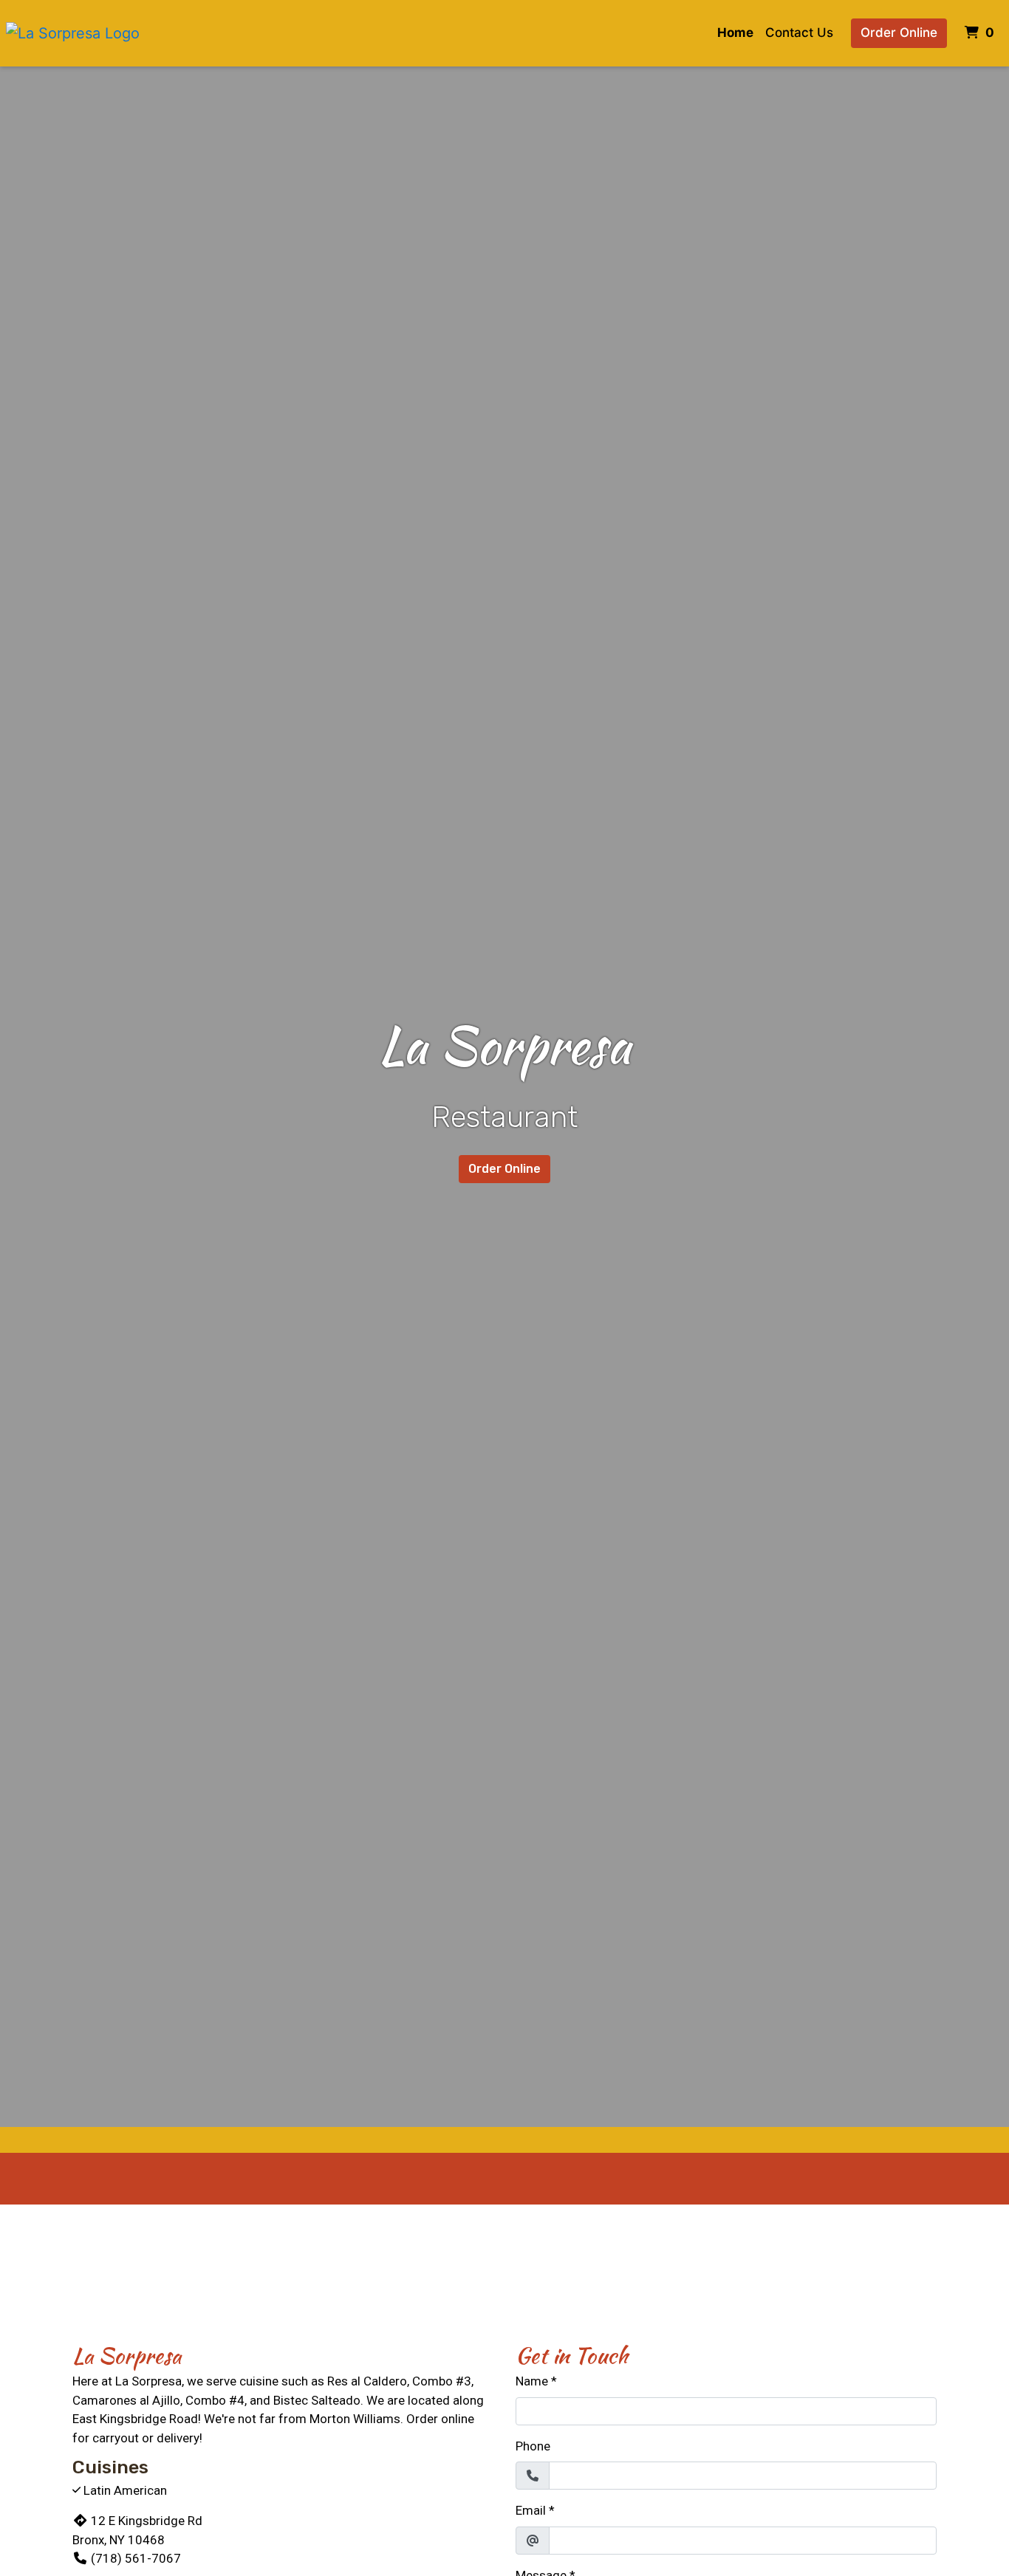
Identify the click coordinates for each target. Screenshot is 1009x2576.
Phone (533, 2446)
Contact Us (799, 32)
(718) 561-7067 (136, 2558)
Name (532, 2381)
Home (735, 32)
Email (531, 2510)
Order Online (899, 32)
